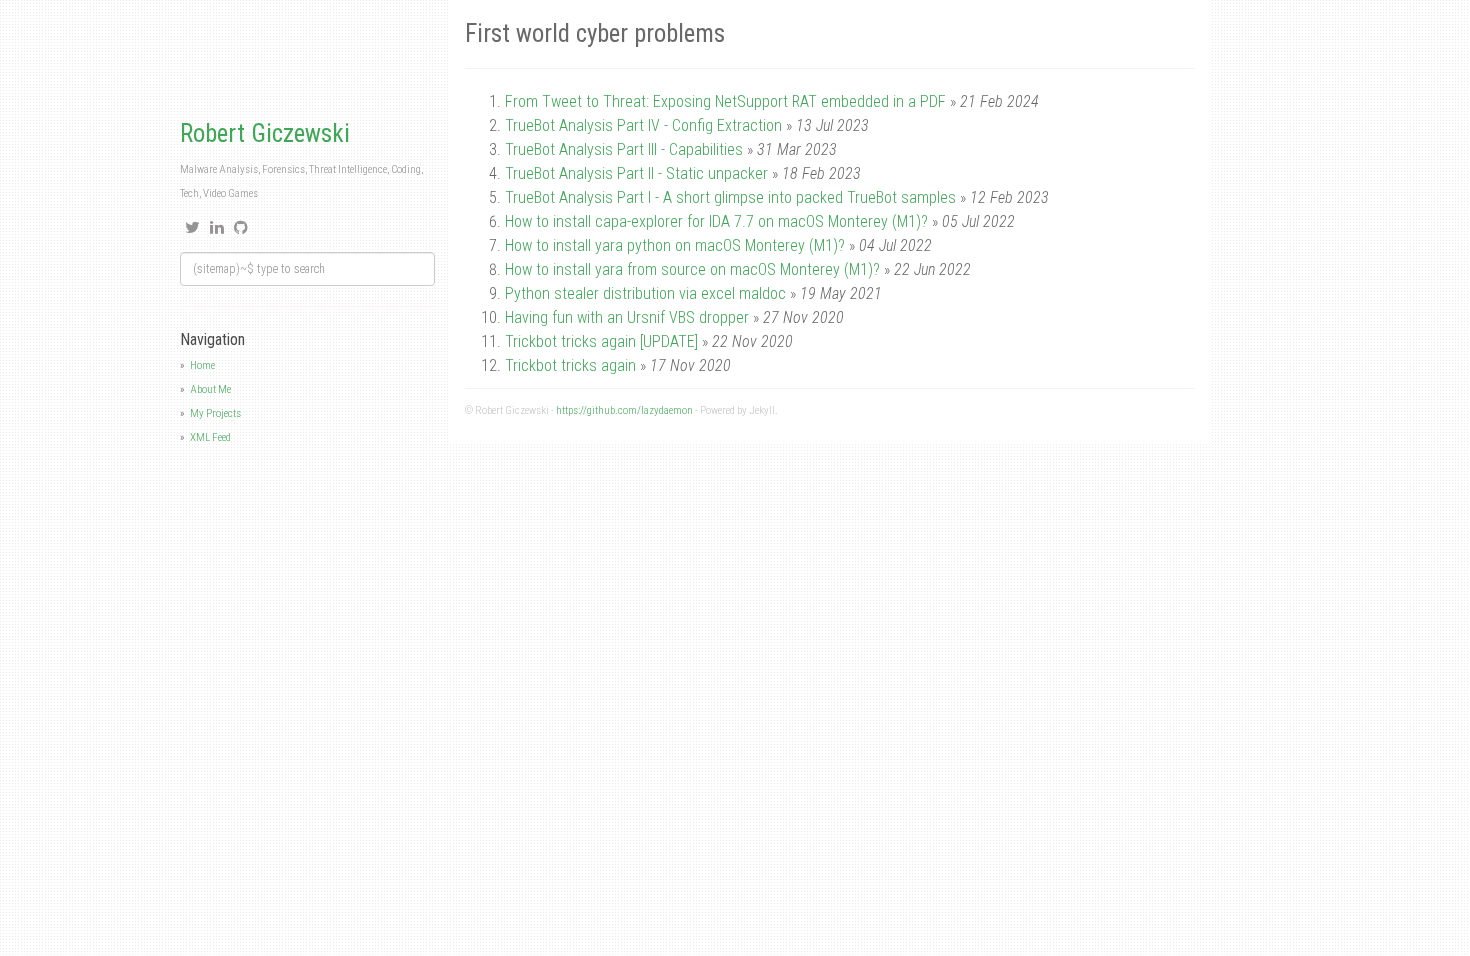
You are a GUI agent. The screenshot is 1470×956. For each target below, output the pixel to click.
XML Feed (210, 437)
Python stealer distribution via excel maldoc (645, 293)
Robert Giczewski (265, 133)
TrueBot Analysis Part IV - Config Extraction (643, 125)
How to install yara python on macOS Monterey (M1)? (675, 245)
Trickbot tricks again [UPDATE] (603, 341)
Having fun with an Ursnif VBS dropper (627, 317)
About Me (210, 389)
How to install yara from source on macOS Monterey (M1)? (692, 269)
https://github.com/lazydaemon (624, 410)
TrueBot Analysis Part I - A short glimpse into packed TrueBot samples (730, 197)
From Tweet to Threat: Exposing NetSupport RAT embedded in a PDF (725, 101)
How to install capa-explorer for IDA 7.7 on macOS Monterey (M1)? (716, 221)
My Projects (215, 413)
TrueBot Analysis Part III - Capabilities (624, 149)
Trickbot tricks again (570, 365)
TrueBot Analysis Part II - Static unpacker (636, 173)
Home (202, 365)
